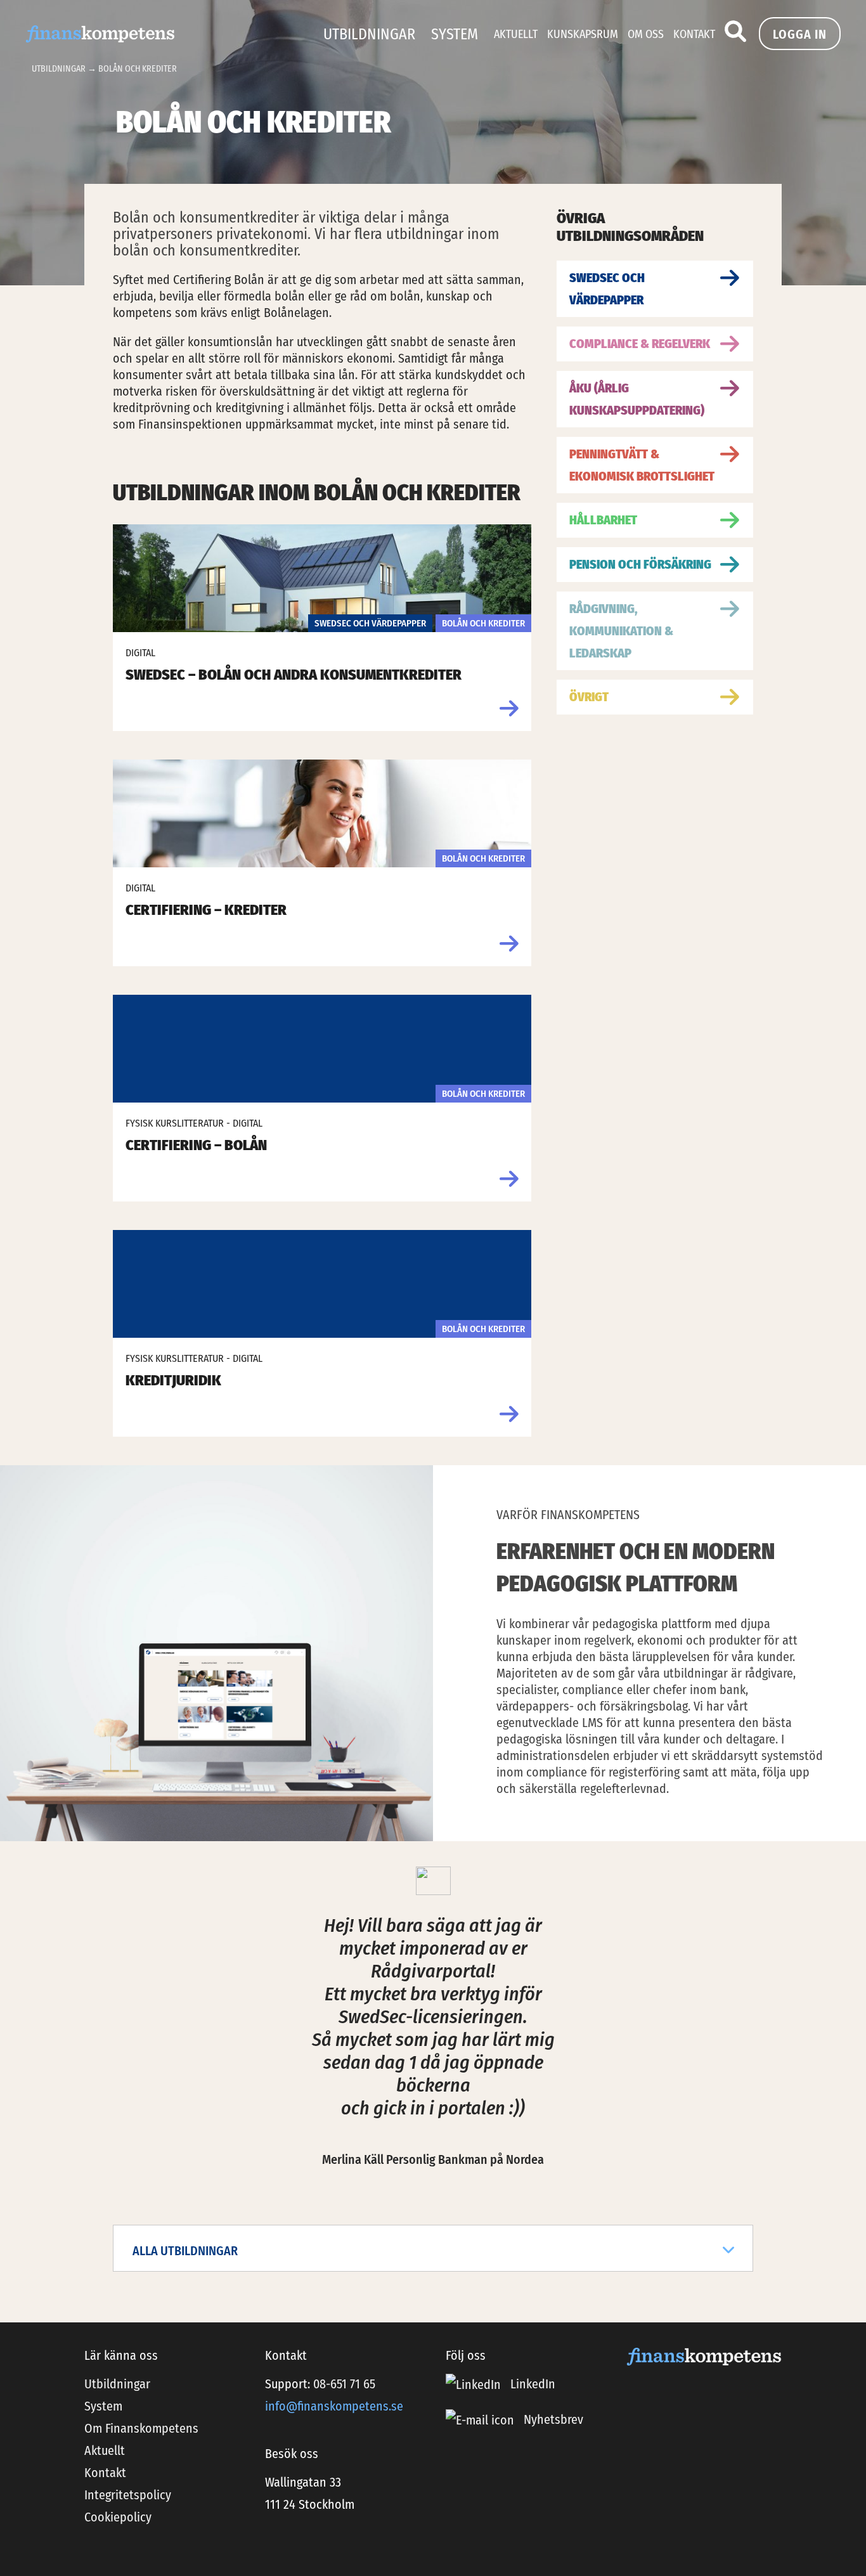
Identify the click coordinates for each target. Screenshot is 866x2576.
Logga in (800, 34)
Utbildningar (369, 34)
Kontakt (694, 34)
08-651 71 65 (344, 2384)
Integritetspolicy (128, 2495)
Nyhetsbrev (553, 2419)
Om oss (646, 34)
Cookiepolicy (118, 2517)
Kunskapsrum (583, 34)
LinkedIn (531, 2384)
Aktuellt (516, 34)
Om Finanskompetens (141, 2428)
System (455, 34)
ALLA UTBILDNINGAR (185, 2251)
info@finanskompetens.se (334, 2406)
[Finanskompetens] (100, 33)
